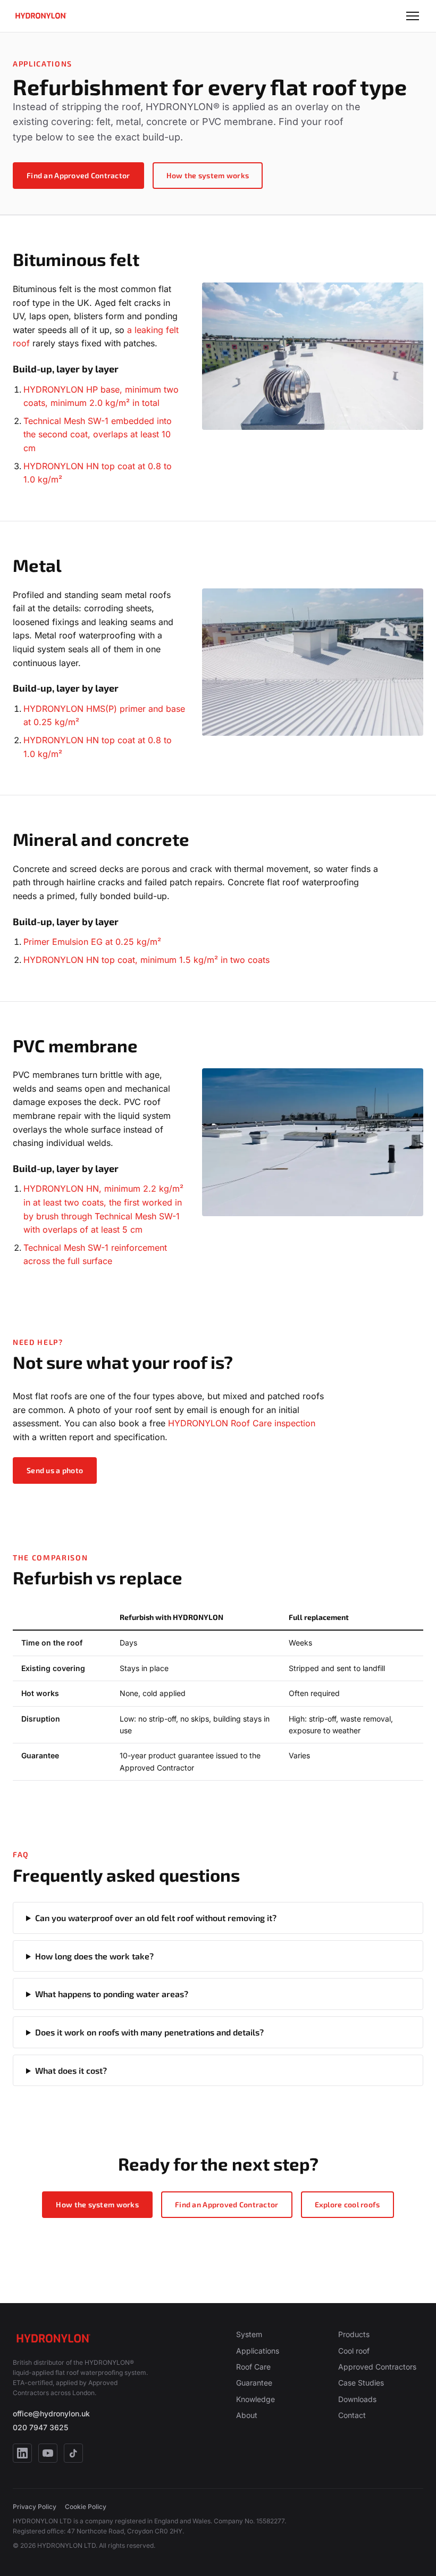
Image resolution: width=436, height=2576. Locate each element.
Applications (258, 2351)
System (249, 2334)
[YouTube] (48, 2453)
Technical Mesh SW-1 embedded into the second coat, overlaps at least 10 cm (98, 434)
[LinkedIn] (22, 2453)
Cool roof (354, 2351)
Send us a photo (55, 1470)
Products (354, 2334)
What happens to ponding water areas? (112, 1994)
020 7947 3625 (40, 2427)
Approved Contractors (377, 2367)
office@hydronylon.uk (51, 2413)
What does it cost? (71, 2070)
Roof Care (253, 2367)
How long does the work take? (94, 1956)
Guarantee (254, 2383)
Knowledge (255, 2399)
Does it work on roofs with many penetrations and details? (149, 2032)
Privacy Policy (35, 2507)
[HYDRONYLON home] (40, 16)
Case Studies (361, 2383)
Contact (352, 2415)
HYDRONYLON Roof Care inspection (242, 1423)
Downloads (357, 2399)
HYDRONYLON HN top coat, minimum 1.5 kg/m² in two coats (146, 960)
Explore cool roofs (347, 2204)
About (247, 2415)
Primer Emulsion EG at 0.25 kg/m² (92, 942)
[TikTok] (73, 2453)
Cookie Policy (86, 2507)
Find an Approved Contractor (78, 175)
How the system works (208, 175)
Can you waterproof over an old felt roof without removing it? (156, 1918)
